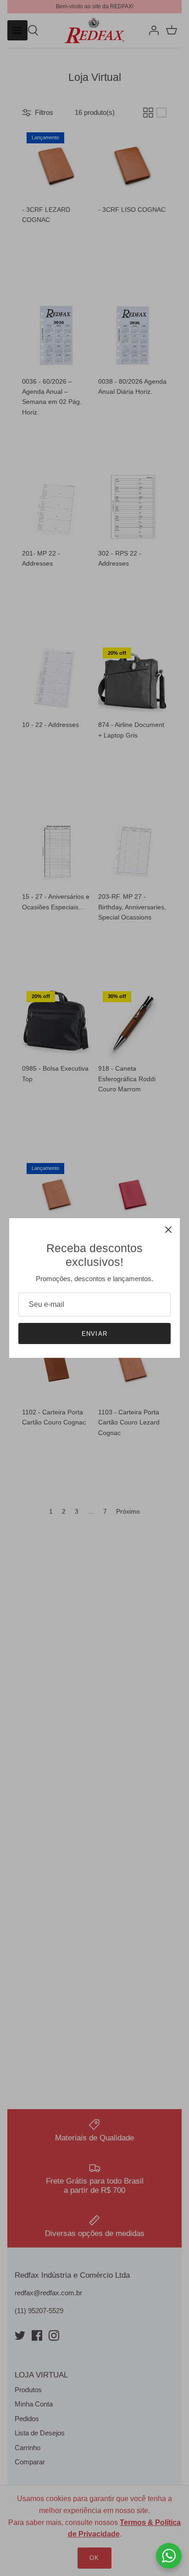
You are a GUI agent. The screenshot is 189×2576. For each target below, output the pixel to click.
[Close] (168, 1230)
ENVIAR (94, 1334)
